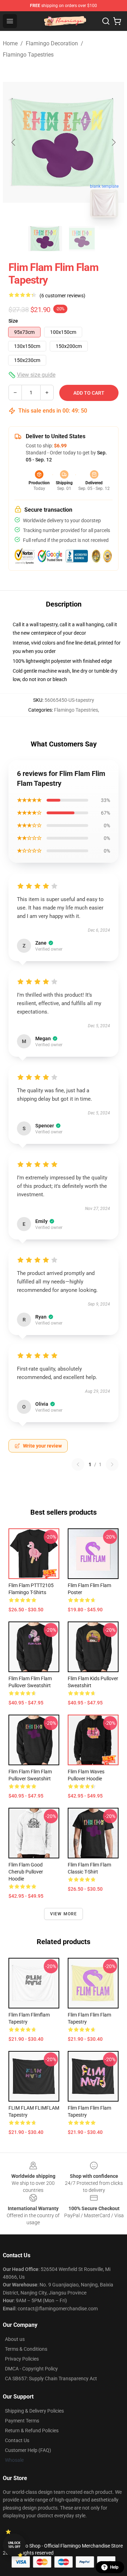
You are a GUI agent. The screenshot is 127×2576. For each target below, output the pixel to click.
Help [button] (114, 2567)
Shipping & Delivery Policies (34, 2411)
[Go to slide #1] (45, 239)
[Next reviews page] (112, 1464)
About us (15, 2339)
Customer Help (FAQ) (28, 2450)
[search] (106, 21)
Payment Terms (22, 2421)
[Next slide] (113, 142)
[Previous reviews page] (78, 1464)
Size (13, 321)
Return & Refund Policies (32, 2431)
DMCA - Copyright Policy (31, 2369)
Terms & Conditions (26, 2349)
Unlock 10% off (14, 2545)
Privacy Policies (22, 2359)
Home (10, 43)
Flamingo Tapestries (28, 55)
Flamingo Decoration (52, 43)
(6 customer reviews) (62, 296)
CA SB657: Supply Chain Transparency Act (51, 2378)
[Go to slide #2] (82, 239)
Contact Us (17, 2440)
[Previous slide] (14, 142)
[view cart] (117, 21)
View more (64, 1914)
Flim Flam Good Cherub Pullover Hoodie (26, 1872)
